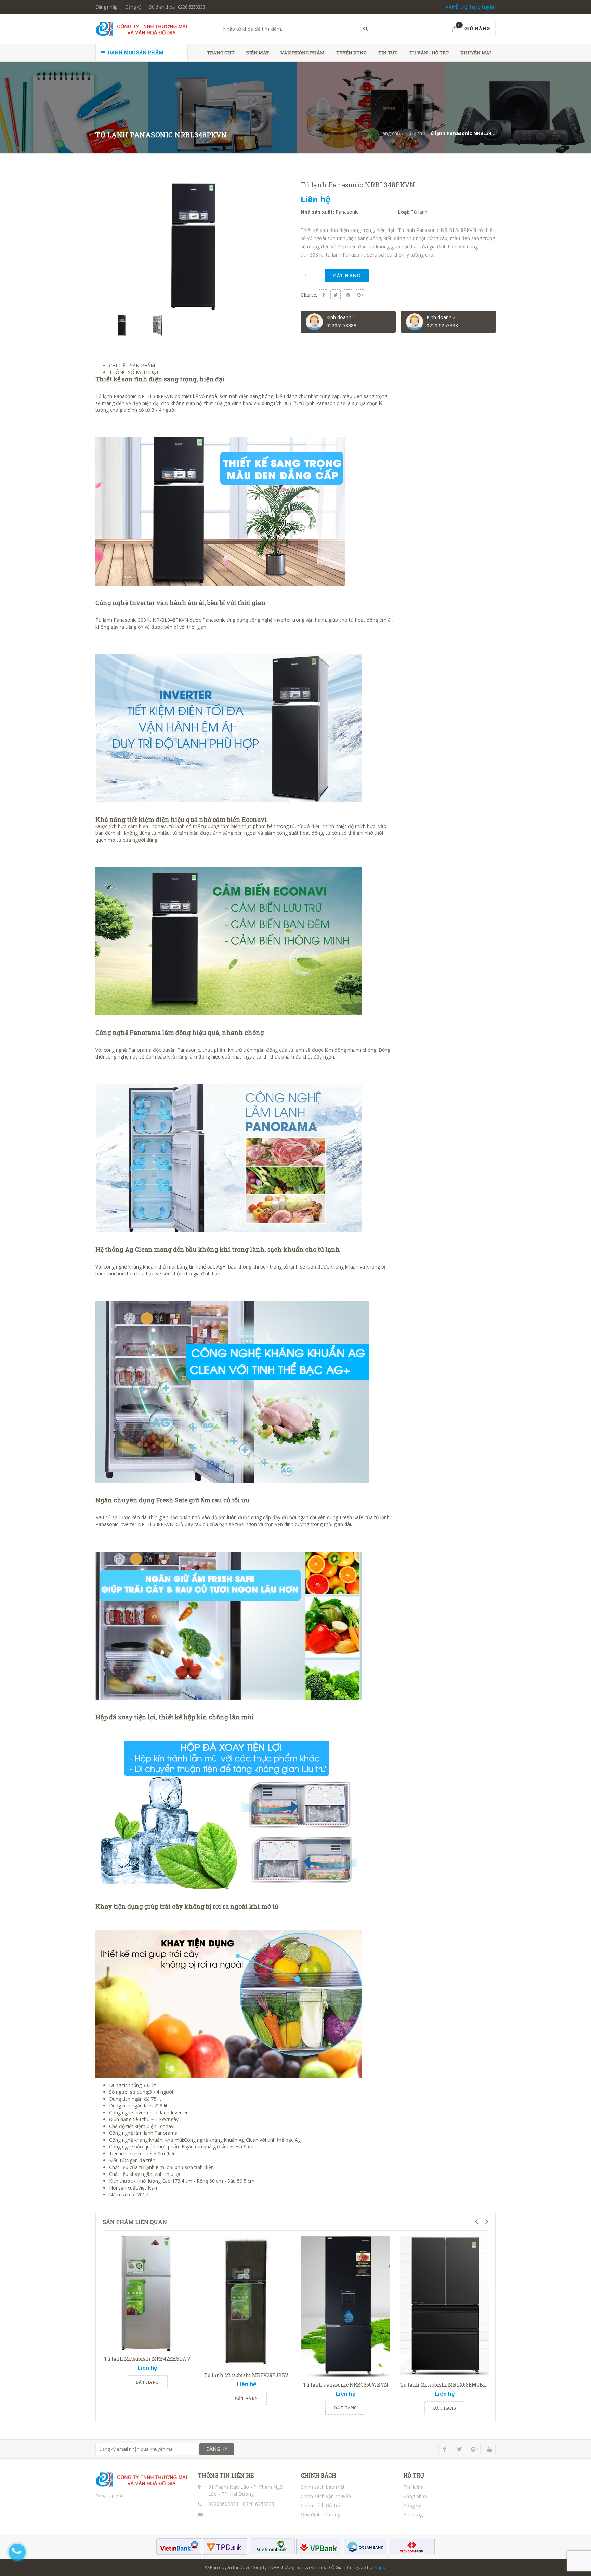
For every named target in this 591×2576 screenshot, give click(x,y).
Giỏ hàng (413, 2515)
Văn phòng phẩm (303, 53)
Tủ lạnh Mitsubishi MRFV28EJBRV (246, 2375)
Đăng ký (133, 7)
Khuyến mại (476, 53)
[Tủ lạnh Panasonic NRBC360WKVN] (345, 2307)
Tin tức (388, 53)
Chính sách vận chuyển (326, 2496)
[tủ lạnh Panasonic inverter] (373, 1517)
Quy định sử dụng (320, 2515)
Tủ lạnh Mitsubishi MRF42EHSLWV (147, 2359)
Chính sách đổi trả (320, 2505)
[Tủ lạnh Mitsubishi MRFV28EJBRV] (246, 2302)
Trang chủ (221, 53)
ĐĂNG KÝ (217, 2449)
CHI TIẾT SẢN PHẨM (132, 365)
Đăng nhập (107, 7)
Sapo (380, 2567)
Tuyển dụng (351, 53)
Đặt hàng (347, 275)
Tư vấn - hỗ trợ (429, 53)
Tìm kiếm (413, 2487)
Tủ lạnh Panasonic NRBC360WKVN (346, 2385)
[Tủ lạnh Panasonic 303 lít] (152, 620)
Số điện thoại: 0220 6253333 (177, 7)
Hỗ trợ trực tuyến (473, 7)
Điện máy (258, 53)
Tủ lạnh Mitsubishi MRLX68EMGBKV (445, 2385)
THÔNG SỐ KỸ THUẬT (134, 372)
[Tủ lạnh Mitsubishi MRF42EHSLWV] (147, 2294)
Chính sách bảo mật (323, 2487)
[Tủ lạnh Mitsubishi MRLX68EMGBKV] (445, 2307)
